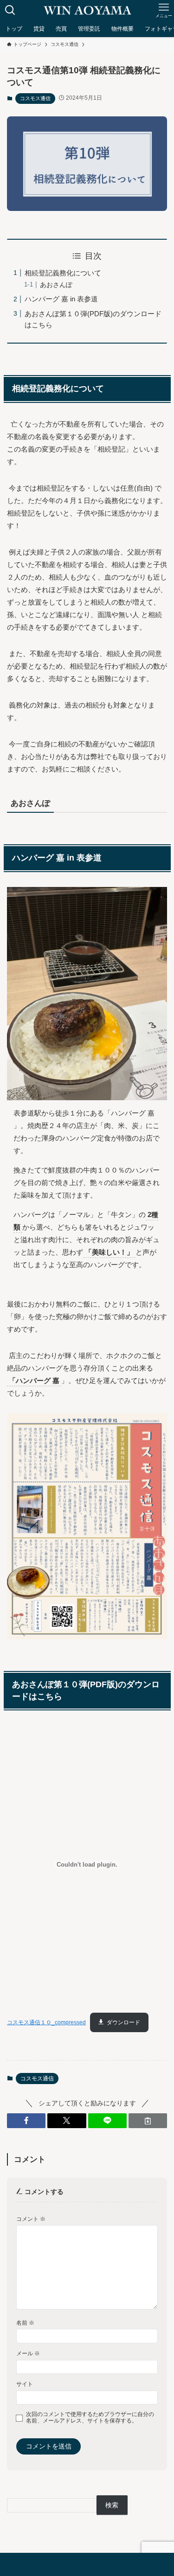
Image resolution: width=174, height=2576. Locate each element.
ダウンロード (123, 2022)
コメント (31, 2219)
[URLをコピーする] (148, 2121)
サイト (25, 2384)
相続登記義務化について (63, 273)
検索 (112, 2505)
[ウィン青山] (87, 10)
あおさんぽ (56, 285)
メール (28, 2353)
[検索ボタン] (10, 10)
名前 (25, 2323)
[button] (26, 2121)
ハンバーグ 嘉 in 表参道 (61, 299)
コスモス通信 (35, 98)
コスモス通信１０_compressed (46, 2022)
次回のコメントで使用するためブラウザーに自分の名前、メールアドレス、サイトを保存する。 (90, 2418)
